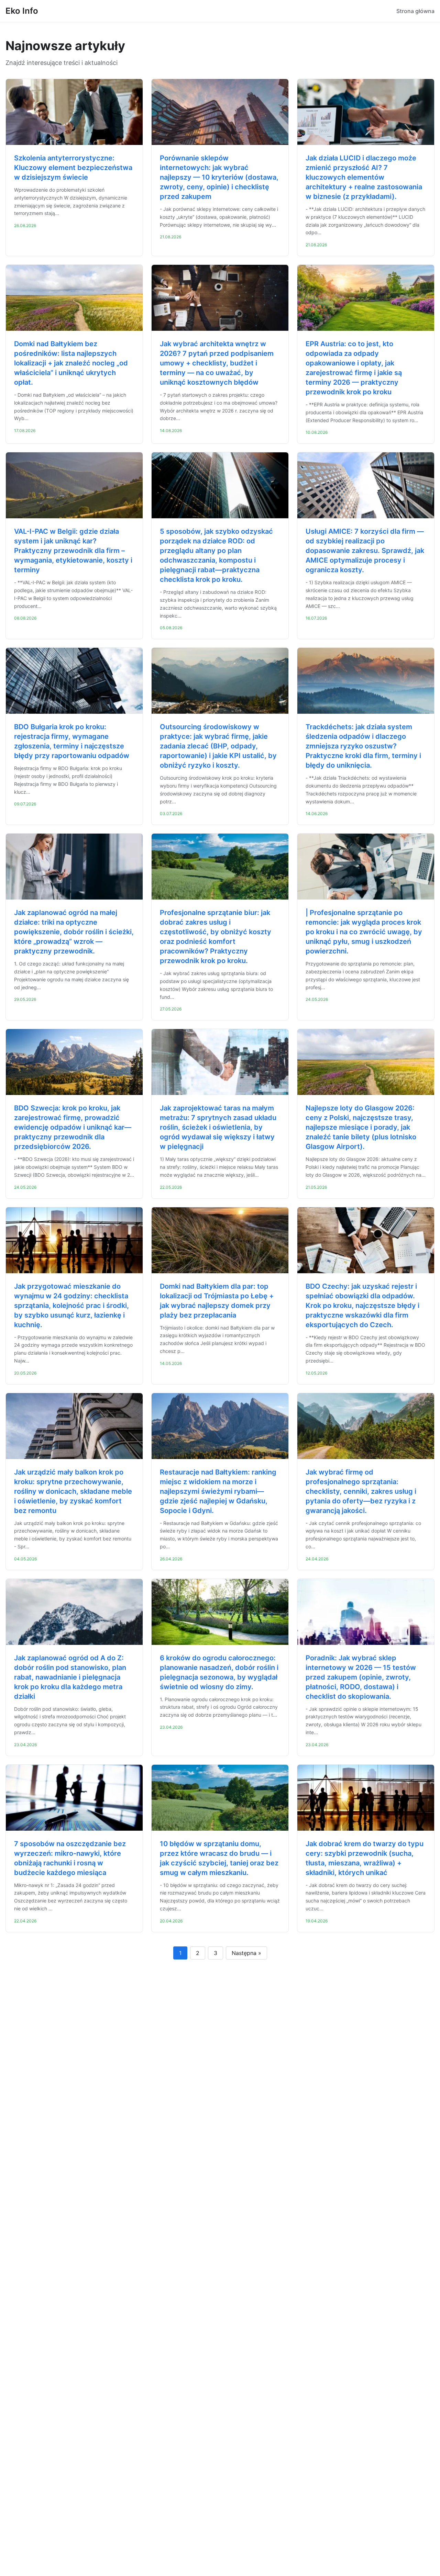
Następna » (246, 1953)
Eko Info (22, 11)
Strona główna (415, 11)
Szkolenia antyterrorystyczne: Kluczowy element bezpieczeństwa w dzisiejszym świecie (73, 168)
